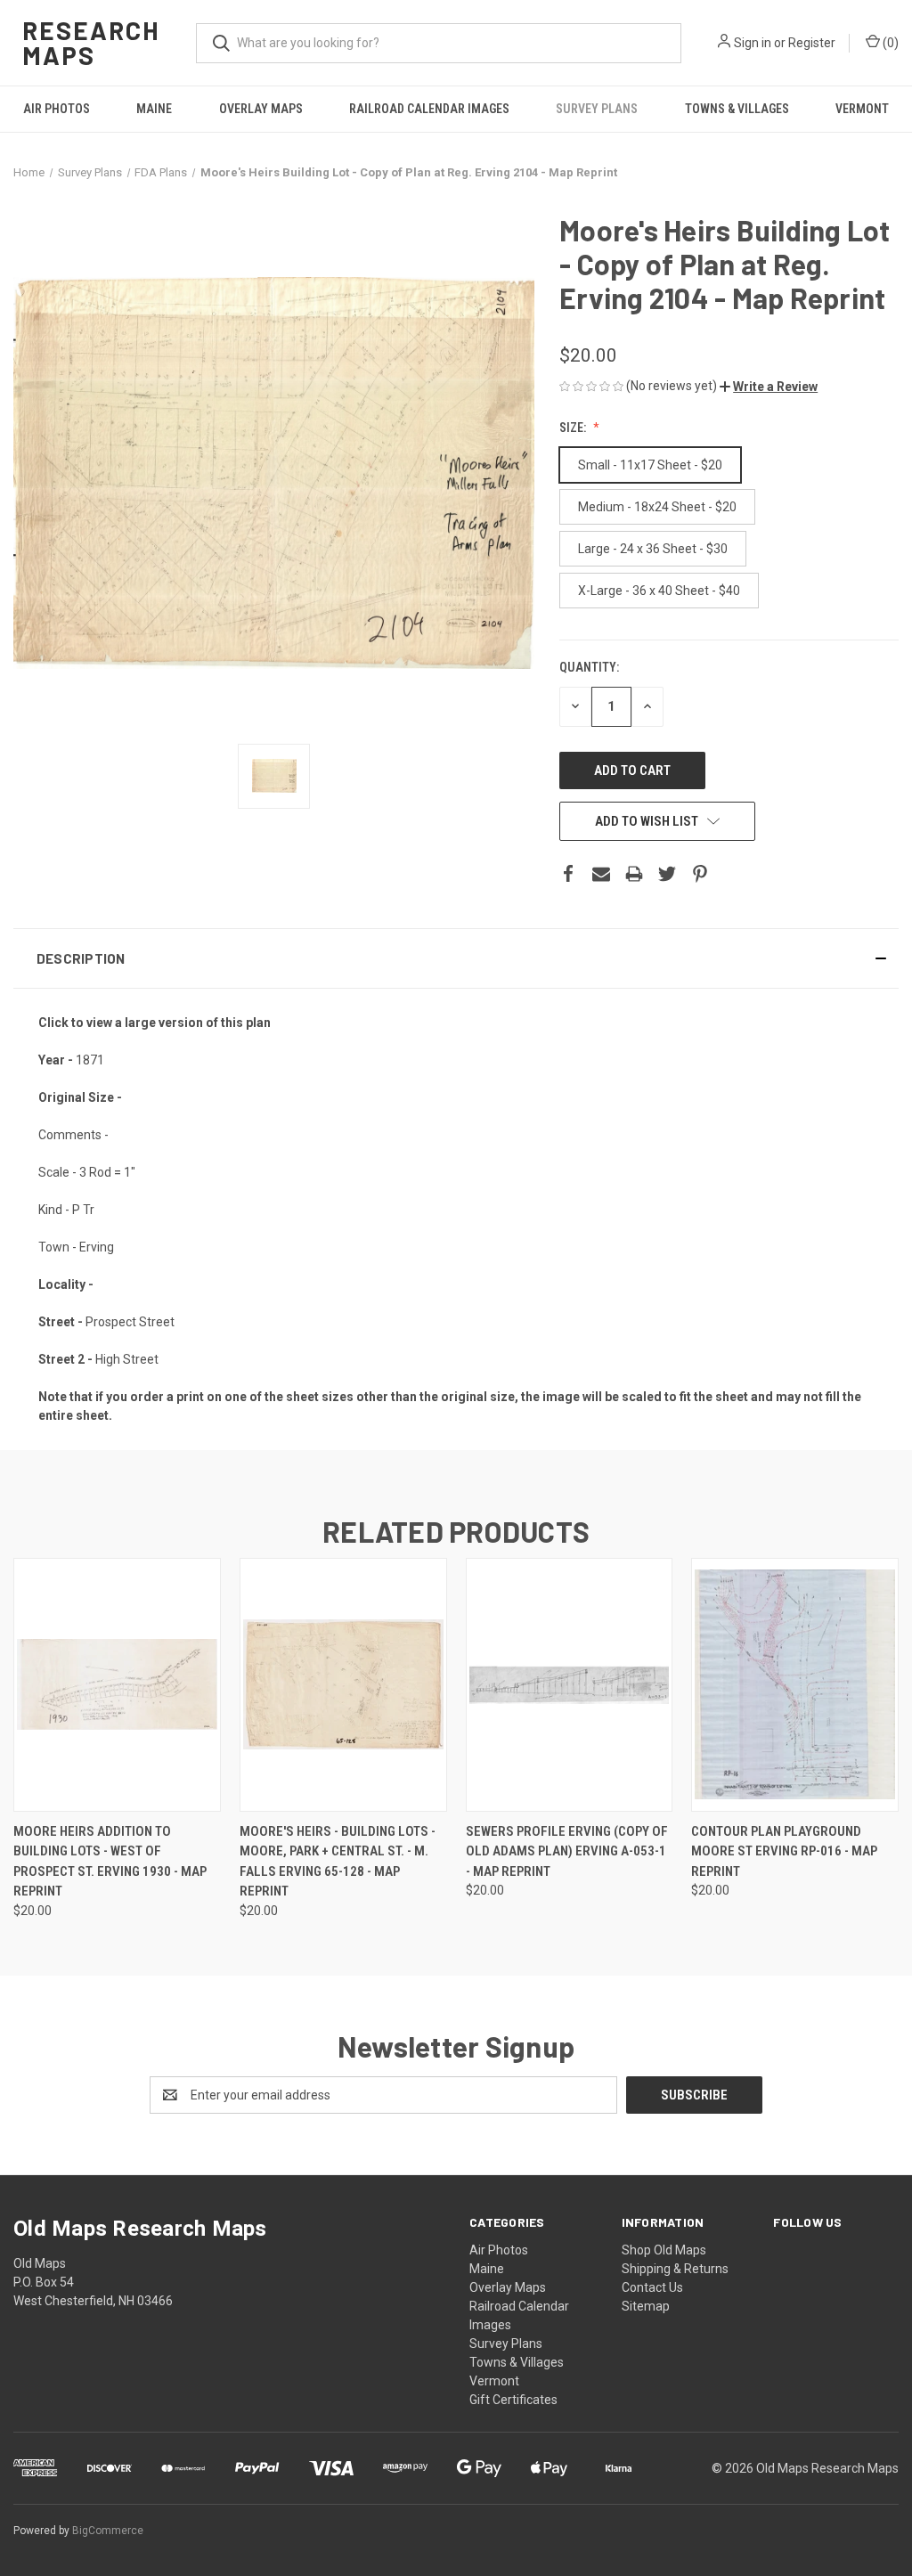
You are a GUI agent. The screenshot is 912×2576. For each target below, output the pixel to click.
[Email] (601, 874)
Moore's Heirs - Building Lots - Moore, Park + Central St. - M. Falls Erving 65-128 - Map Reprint (338, 1862)
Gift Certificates (513, 2400)
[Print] (634, 874)
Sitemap (646, 2306)
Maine (154, 109)
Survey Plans (597, 109)
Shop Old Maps (664, 2250)
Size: (574, 428)
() (889, 43)
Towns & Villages (737, 109)
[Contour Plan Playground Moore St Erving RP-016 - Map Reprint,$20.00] (795, 1685)
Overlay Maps (261, 109)
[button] (769, 387)
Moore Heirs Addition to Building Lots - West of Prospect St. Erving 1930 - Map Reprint (110, 1862)
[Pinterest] (700, 874)
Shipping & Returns (675, 2269)
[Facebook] (568, 874)
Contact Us (652, 2287)
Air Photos (57, 109)
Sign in (753, 43)
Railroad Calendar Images (429, 109)
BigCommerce (108, 2531)
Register (812, 43)
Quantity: (589, 667)
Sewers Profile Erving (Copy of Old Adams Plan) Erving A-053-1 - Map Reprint (567, 1851)
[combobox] (439, 43)
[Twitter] (667, 874)
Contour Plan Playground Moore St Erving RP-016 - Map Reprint (784, 1851)
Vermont (862, 109)
